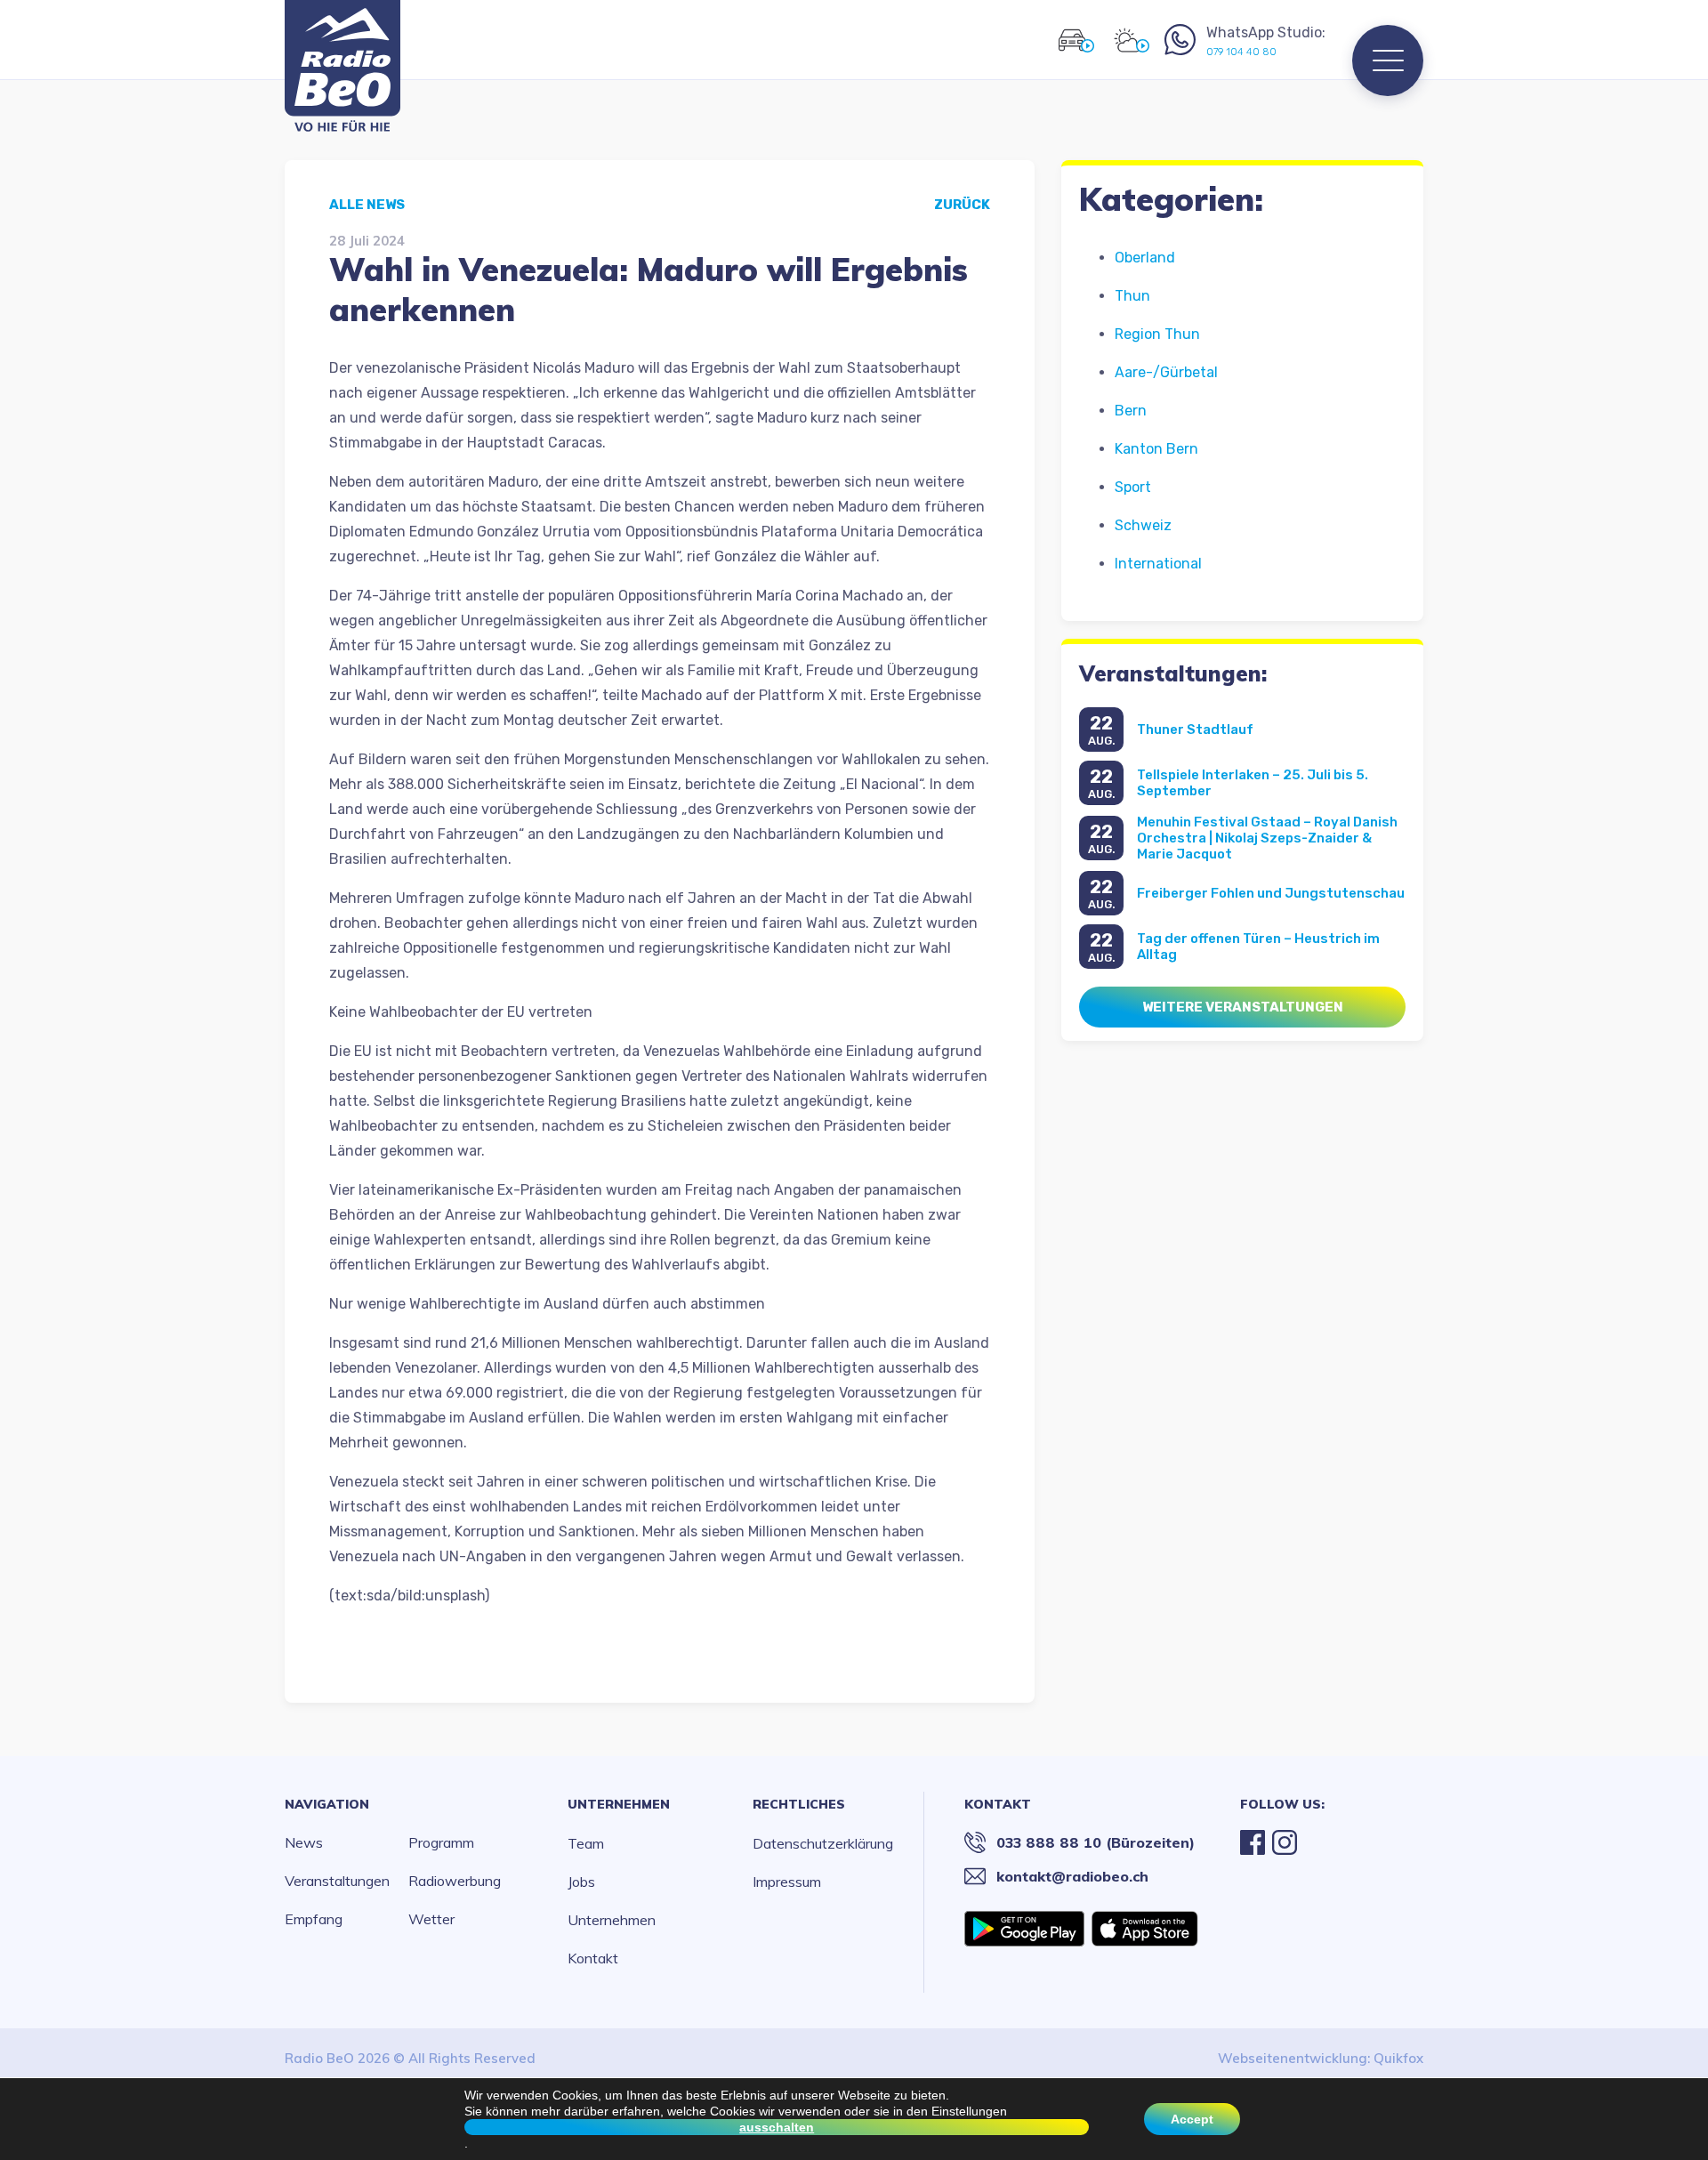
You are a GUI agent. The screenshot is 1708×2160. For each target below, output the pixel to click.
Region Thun (1157, 334)
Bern (1131, 411)
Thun (1132, 296)
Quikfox (1398, 2058)
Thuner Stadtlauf (1195, 729)
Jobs (581, 1882)
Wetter (431, 1919)
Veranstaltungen (337, 1881)
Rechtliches (799, 1804)
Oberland (1145, 258)
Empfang (314, 1919)
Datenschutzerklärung (823, 1843)
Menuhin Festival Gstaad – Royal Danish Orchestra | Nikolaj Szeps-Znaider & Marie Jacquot (1267, 838)
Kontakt (593, 1958)
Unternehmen (619, 1804)
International (1158, 564)
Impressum (787, 1882)
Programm (441, 1842)
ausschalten (777, 2127)
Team (586, 1843)
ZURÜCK (962, 205)
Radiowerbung (455, 1881)
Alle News (367, 205)
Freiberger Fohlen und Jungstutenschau (1271, 893)
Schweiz (1143, 525)
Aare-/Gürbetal (1166, 372)
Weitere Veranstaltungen (1243, 1007)
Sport (1133, 487)
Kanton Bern (1156, 449)
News (304, 1842)
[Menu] (1388, 60)
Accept (1192, 2119)
